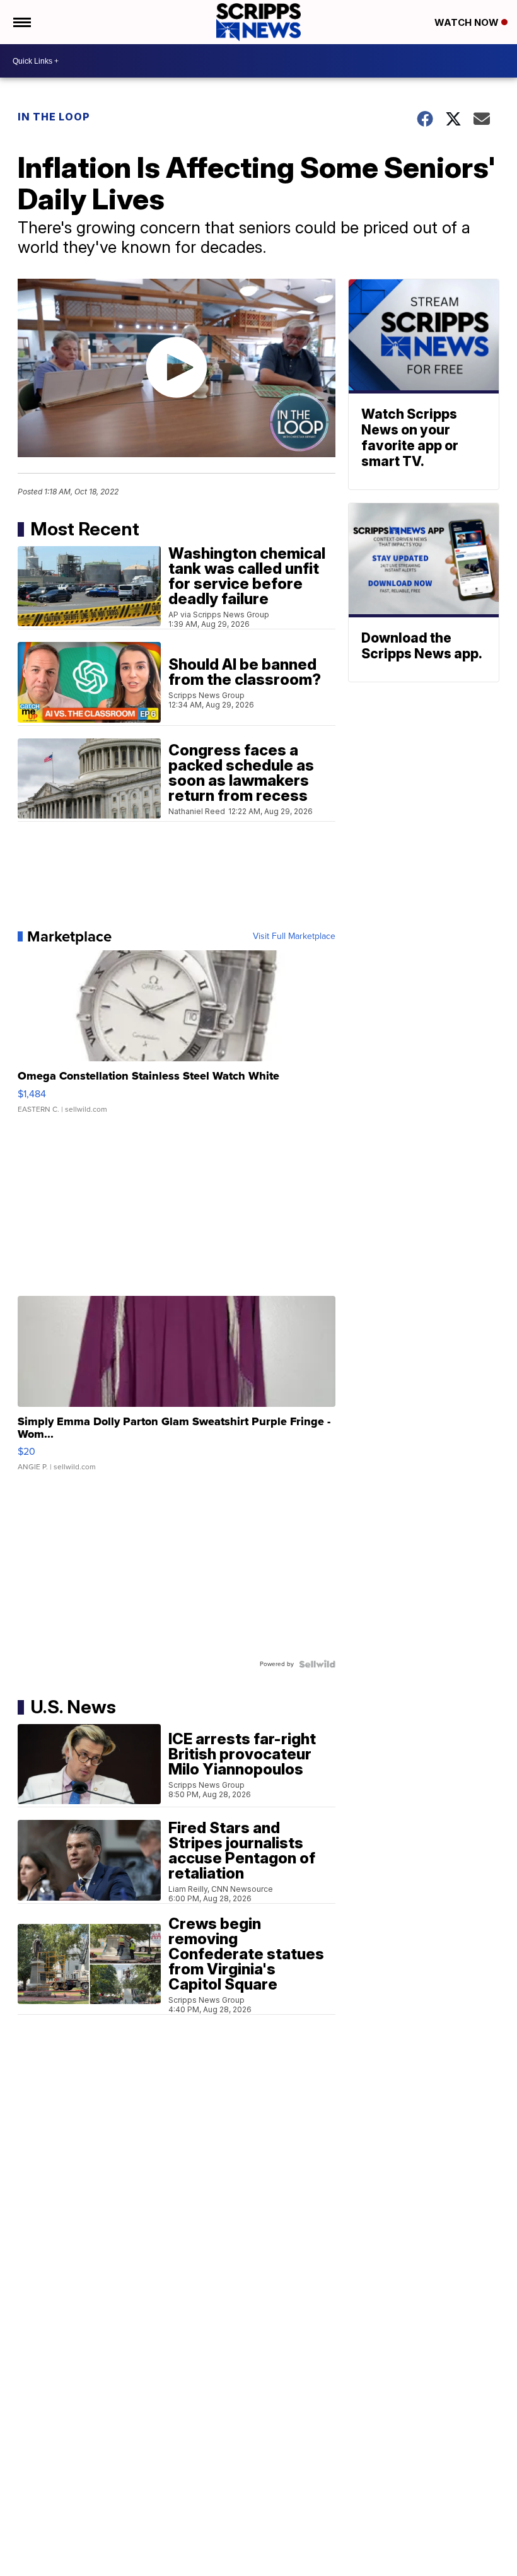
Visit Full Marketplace (294, 936)
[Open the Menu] (21, 22)
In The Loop (54, 117)
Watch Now (468, 22)
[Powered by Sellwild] (317, 1664)
